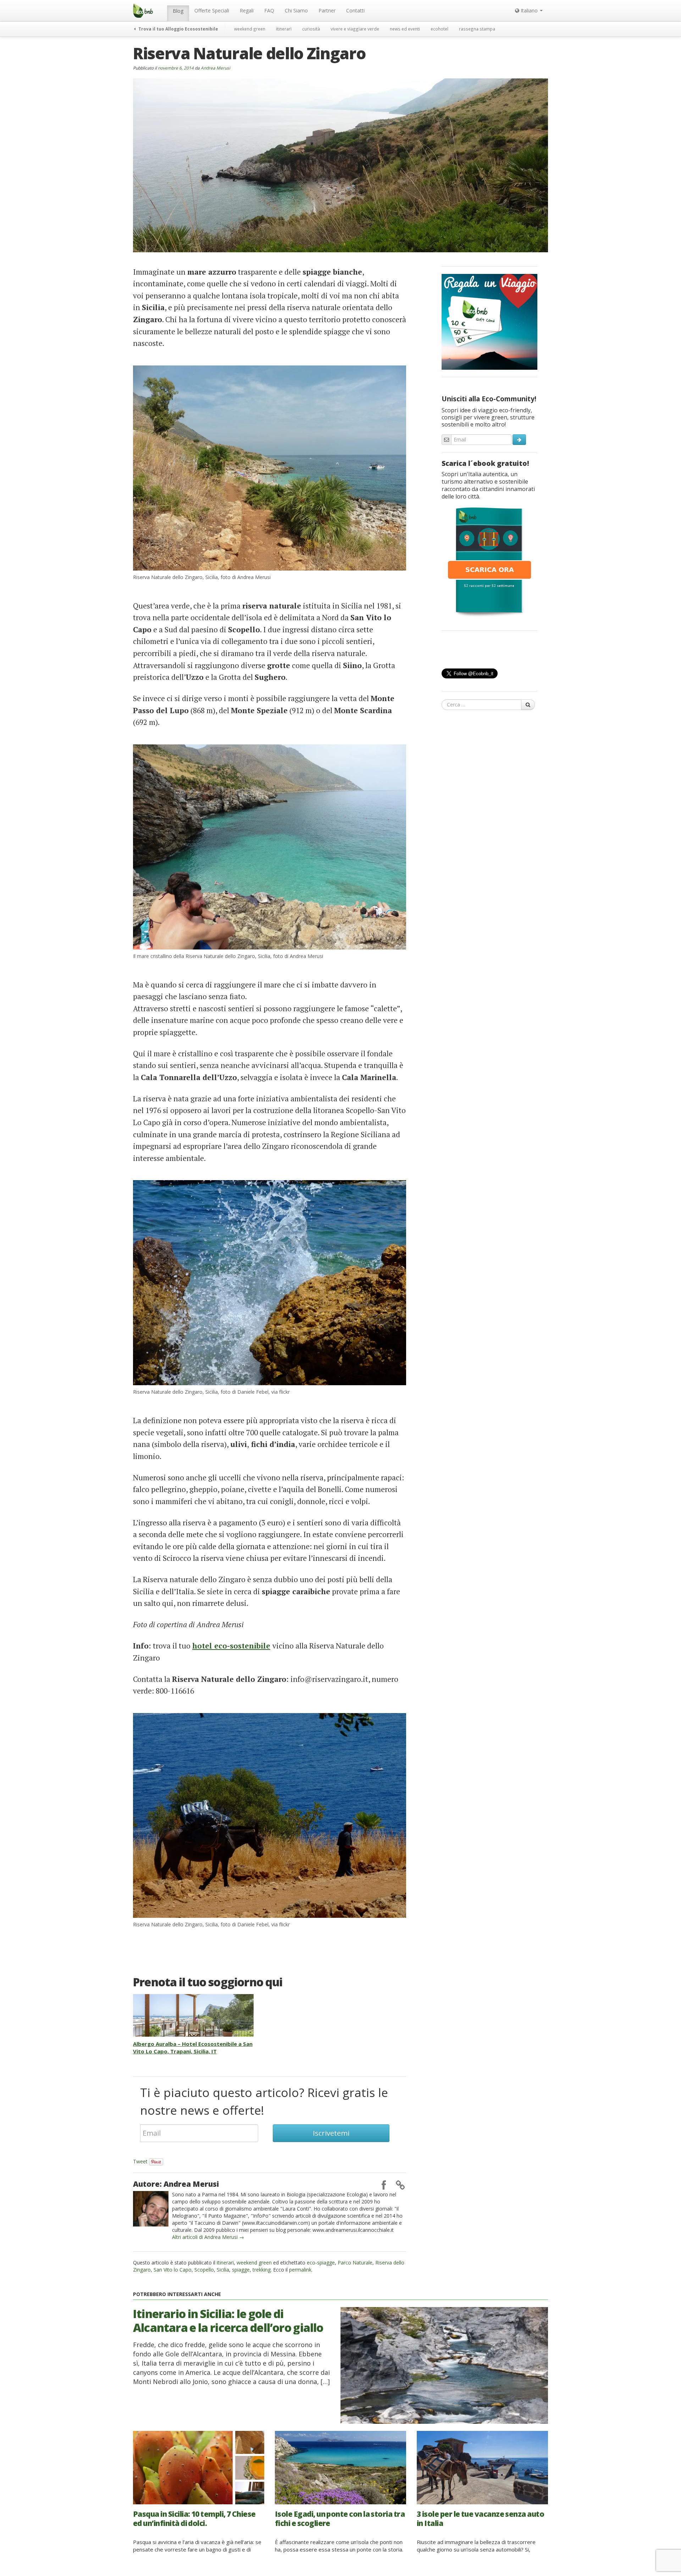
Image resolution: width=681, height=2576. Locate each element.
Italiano (529, 10)
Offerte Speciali (212, 10)
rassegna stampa (477, 29)
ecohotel (439, 29)
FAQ (269, 10)
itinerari (284, 29)
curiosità (311, 29)
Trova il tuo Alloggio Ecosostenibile (178, 29)
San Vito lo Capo (173, 2270)
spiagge (241, 2270)
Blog (178, 11)
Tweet (140, 2161)
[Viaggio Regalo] (489, 321)
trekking (262, 2270)
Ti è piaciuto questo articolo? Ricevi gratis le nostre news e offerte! (264, 2101)
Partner (327, 10)
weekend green (250, 29)
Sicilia (223, 2270)
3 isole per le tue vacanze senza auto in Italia (480, 2518)
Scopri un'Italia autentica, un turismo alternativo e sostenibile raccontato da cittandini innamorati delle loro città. (488, 485)
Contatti (355, 10)
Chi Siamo (296, 10)
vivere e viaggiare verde (355, 29)
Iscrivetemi (331, 2133)
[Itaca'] (489, 561)
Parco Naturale (355, 2263)
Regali (247, 10)
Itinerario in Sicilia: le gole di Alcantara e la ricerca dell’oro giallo (228, 2320)
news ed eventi (405, 29)
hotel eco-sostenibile (231, 1646)
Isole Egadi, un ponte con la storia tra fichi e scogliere (340, 2518)
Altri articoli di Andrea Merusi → (208, 2237)
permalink (300, 2270)
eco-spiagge (321, 2263)
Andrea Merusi (215, 68)
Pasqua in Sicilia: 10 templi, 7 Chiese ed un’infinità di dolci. (194, 2518)
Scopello (204, 2270)
